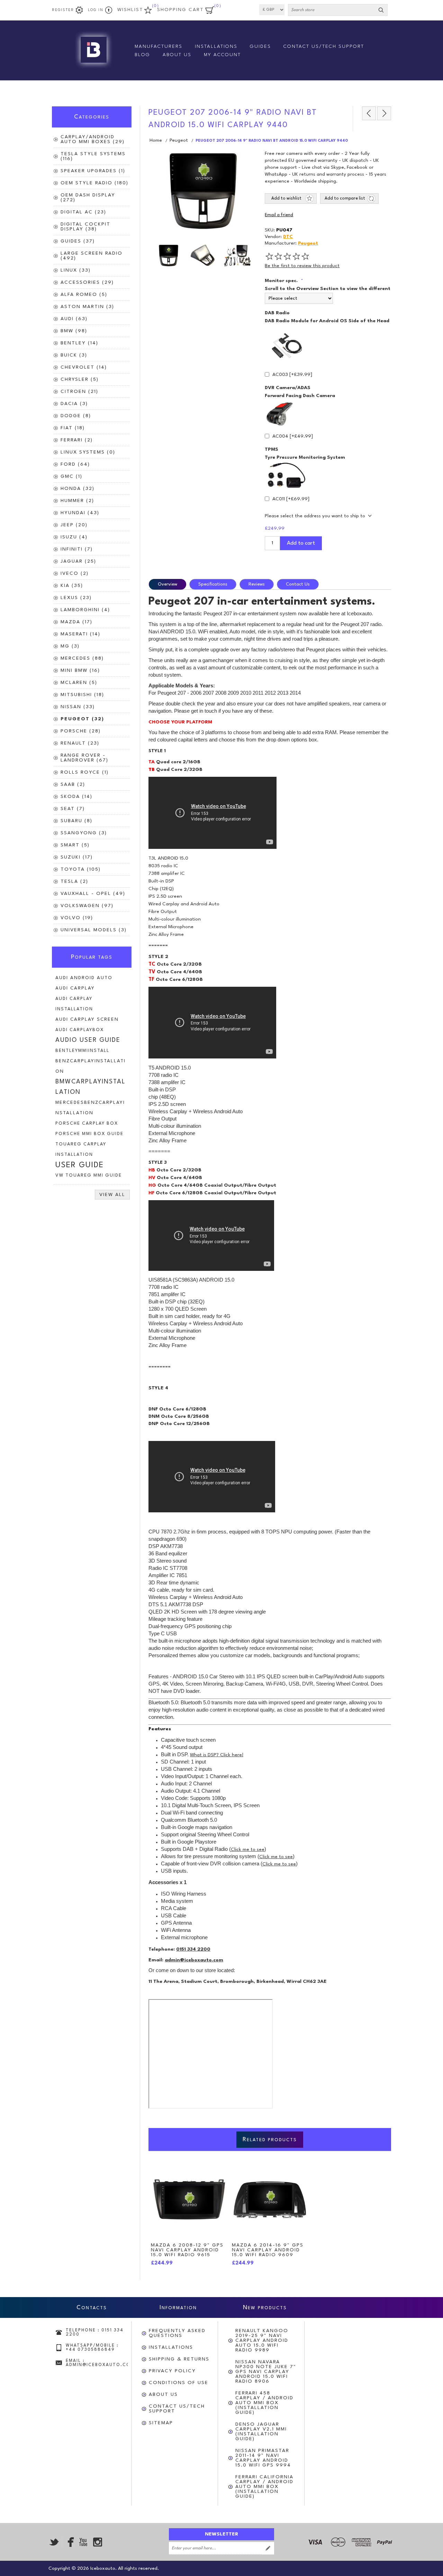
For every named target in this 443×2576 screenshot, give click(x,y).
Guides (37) (78, 241)
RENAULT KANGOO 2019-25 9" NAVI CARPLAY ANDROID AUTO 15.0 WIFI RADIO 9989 (262, 2340)
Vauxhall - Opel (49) (93, 894)
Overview (168, 584)
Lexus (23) (76, 598)
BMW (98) (74, 331)
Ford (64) (75, 464)
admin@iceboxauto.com (194, 1960)
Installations (171, 2347)
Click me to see (248, 1849)
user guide (80, 1165)
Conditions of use (179, 2383)
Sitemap (161, 2423)
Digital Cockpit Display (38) (85, 227)
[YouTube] (83, 2542)
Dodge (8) (76, 416)
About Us (163, 2394)
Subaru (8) (76, 821)
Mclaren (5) (79, 683)
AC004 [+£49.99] (293, 436)
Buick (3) (74, 355)
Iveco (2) (75, 573)
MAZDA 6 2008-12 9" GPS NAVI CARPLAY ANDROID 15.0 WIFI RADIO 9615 (187, 2250)
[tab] (169, 584)
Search (381, 10)
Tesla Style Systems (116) (93, 156)
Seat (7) (73, 809)
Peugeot (308, 243)
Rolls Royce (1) (85, 772)
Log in (96, 10)
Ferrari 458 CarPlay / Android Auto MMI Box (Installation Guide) (264, 2403)
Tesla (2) (74, 881)
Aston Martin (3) (87, 307)
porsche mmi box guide (89, 1134)
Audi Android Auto (84, 978)
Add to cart (301, 543)
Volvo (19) (77, 918)
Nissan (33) (78, 707)
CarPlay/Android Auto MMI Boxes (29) (93, 139)
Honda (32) (78, 489)
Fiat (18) (73, 428)
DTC (288, 237)
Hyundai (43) (80, 513)
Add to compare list (345, 199)
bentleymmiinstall (82, 1051)
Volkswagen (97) (87, 906)
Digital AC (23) (83, 212)
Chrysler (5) (80, 379)
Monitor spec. (282, 281)
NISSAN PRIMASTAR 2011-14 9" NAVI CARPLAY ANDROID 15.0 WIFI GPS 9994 (263, 2458)
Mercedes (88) (82, 658)
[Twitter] (54, 2542)
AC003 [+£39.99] (292, 375)
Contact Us (298, 584)
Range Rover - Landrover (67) (84, 758)
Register (63, 10)
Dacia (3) (74, 404)
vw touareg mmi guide (89, 1175)
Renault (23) (80, 743)
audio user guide (88, 1040)
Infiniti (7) (77, 549)
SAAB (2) (73, 784)
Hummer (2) (77, 501)
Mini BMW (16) (80, 670)
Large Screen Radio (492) (92, 256)
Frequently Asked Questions (177, 2333)
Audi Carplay (75, 988)
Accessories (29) (87, 282)
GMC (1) (71, 476)
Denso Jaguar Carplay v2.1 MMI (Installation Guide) (261, 2432)
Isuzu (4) (74, 537)
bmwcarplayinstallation (91, 1087)
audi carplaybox (80, 1030)
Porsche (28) (81, 731)
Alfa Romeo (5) (84, 294)
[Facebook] (69, 2542)
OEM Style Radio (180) (94, 183)
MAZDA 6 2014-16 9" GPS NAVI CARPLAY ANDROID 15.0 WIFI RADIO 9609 (268, 2250)
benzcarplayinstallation (91, 1066)
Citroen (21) (79, 392)
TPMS (272, 449)
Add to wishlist (286, 199)
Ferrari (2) (77, 440)
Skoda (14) (76, 797)
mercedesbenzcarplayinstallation (90, 1108)
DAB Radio (277, 313)
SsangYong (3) (84, 833)
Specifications (213, 584)
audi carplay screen (87, 1019)
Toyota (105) (81, 869)
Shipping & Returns (179, 2359)
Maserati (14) (80, 634)
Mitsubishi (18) (82, 695)
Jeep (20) (74, 525)
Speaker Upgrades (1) (93, 171)
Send (268, 2548)
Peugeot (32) (82, 719)
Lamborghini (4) (85, 610)
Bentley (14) (79, 343)
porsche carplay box (87, 1123)
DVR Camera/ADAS (288, 388)
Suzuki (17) (77, 857)
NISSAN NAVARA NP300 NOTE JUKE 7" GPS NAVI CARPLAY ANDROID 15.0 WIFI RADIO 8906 (266, 2372)
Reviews (257, 584)
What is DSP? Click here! (217, 1755)
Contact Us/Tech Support (177, 2409)
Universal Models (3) (94, 930)
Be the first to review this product (302, 266)
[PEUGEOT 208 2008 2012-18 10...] (384, 113)
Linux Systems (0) (88, 452)
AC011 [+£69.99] (291, 499)
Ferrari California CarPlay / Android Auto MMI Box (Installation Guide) (264, 2487)
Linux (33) (76, 270)
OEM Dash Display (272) (88, 197)
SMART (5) (75, 845)
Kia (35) (72, 586)
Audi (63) (74, 319)
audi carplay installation (74, 1004)
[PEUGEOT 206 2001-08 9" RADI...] (369, 113)
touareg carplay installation (81, 1149)
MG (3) (70, 646)
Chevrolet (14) (84, 367)
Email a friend (279, 215)
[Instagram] (98, 2542)
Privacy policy (172, 2371)
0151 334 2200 (193, 1949)
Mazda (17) (76, 622)
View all (112, 1195)
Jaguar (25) (78, 561)
